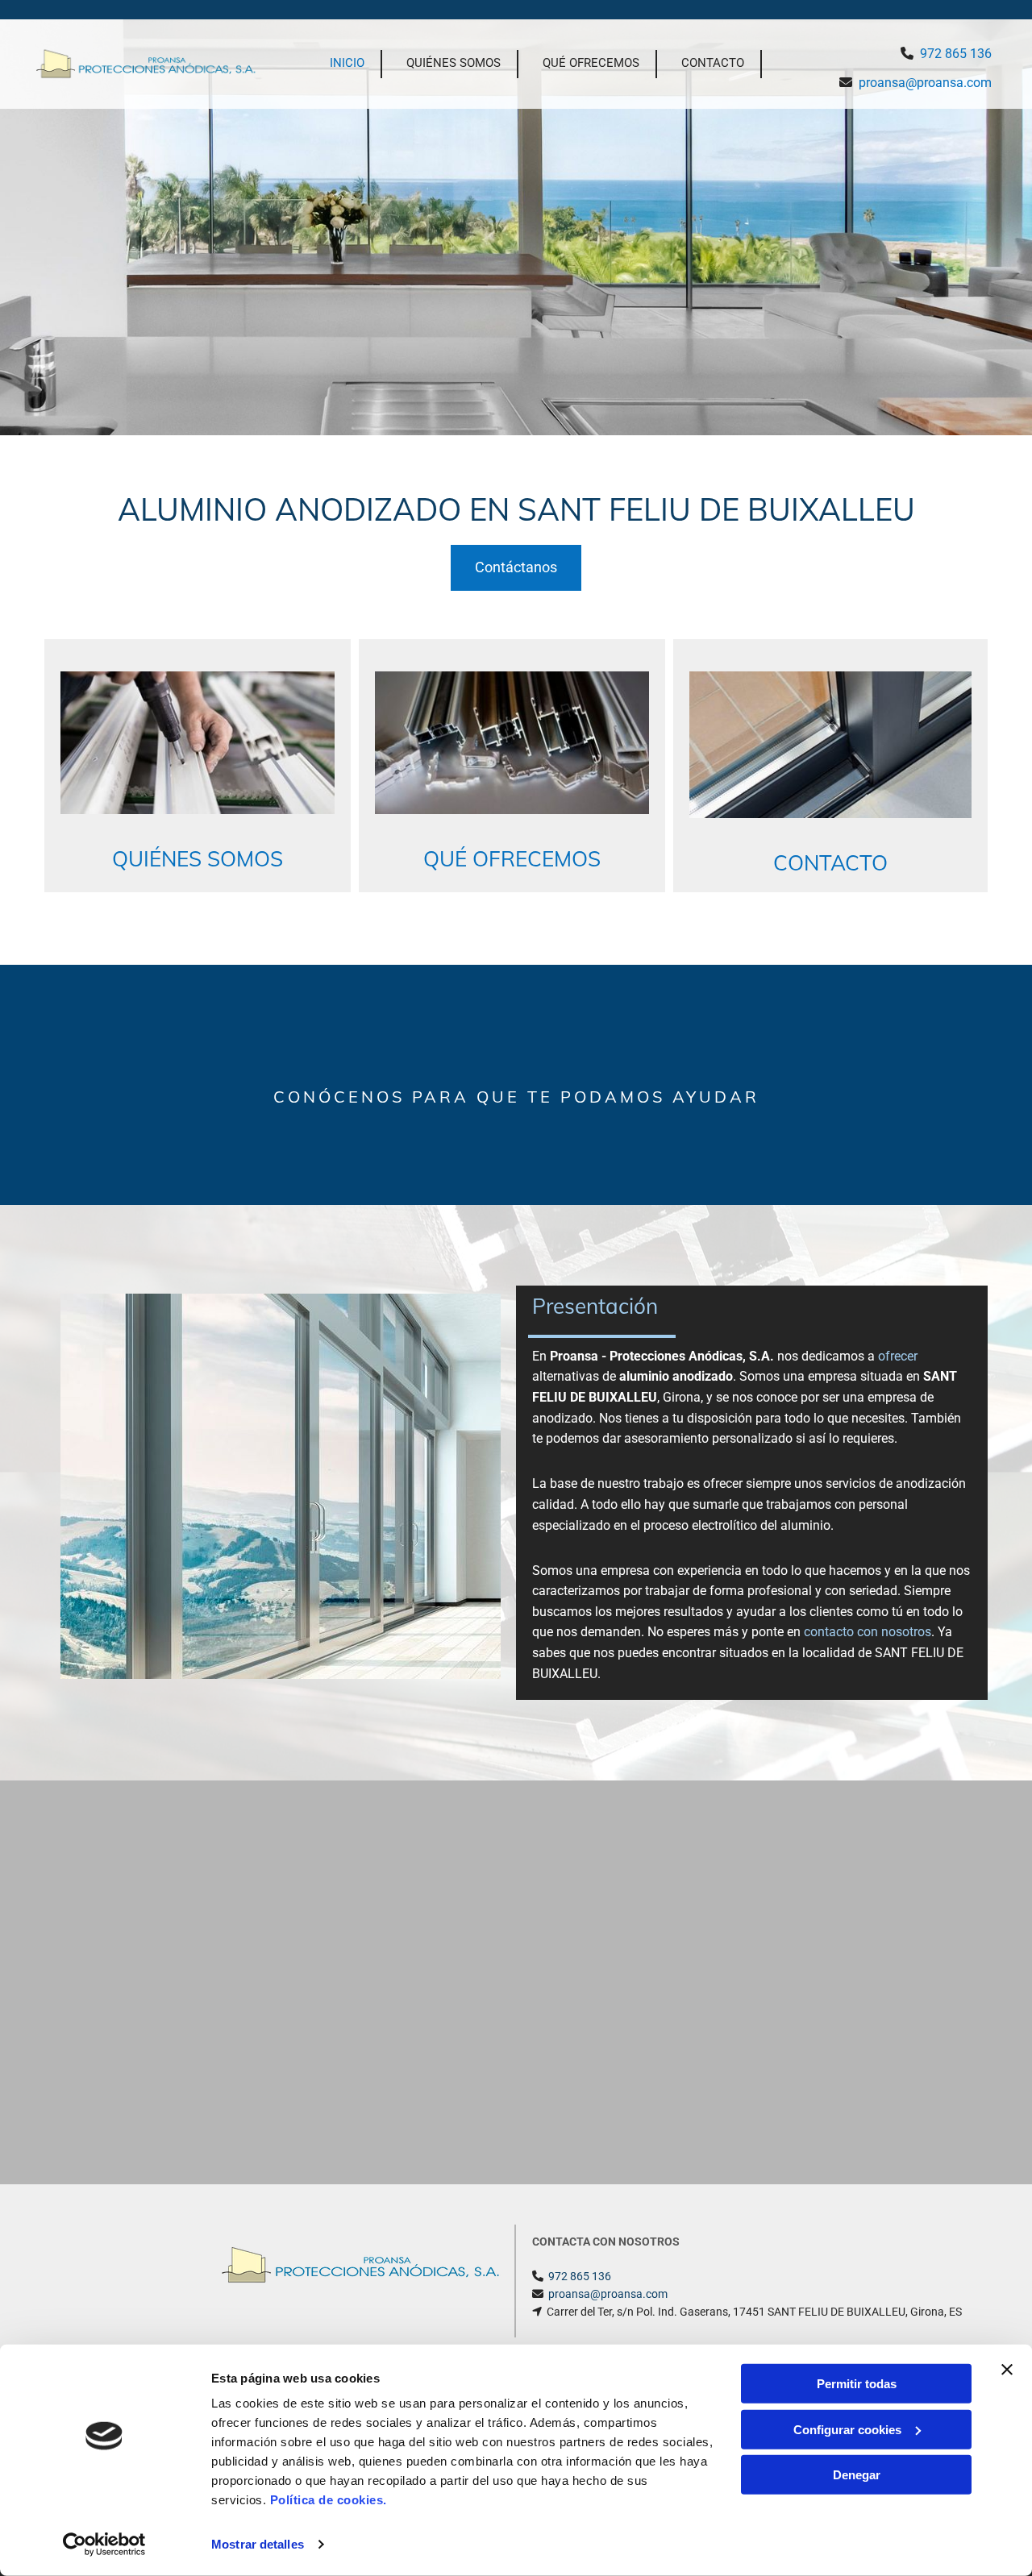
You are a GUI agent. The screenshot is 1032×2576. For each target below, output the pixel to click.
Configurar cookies (847, 2429)
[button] (516, 568)
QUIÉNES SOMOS (454, 63)
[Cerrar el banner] (1007, 2370)
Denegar (857, 2475)
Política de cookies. (329, 2500)
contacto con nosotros (868, 1632)
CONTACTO (830, 863)
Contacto (713, 63)
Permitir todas (857, 2384)
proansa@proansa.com (925, 83)
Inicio (347, 63)
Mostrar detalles (258, 2544)
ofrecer (898, 1356)
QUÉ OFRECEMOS (591, 63)
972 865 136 (956, 54)
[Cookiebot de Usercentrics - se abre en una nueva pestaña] (104, 2545)
